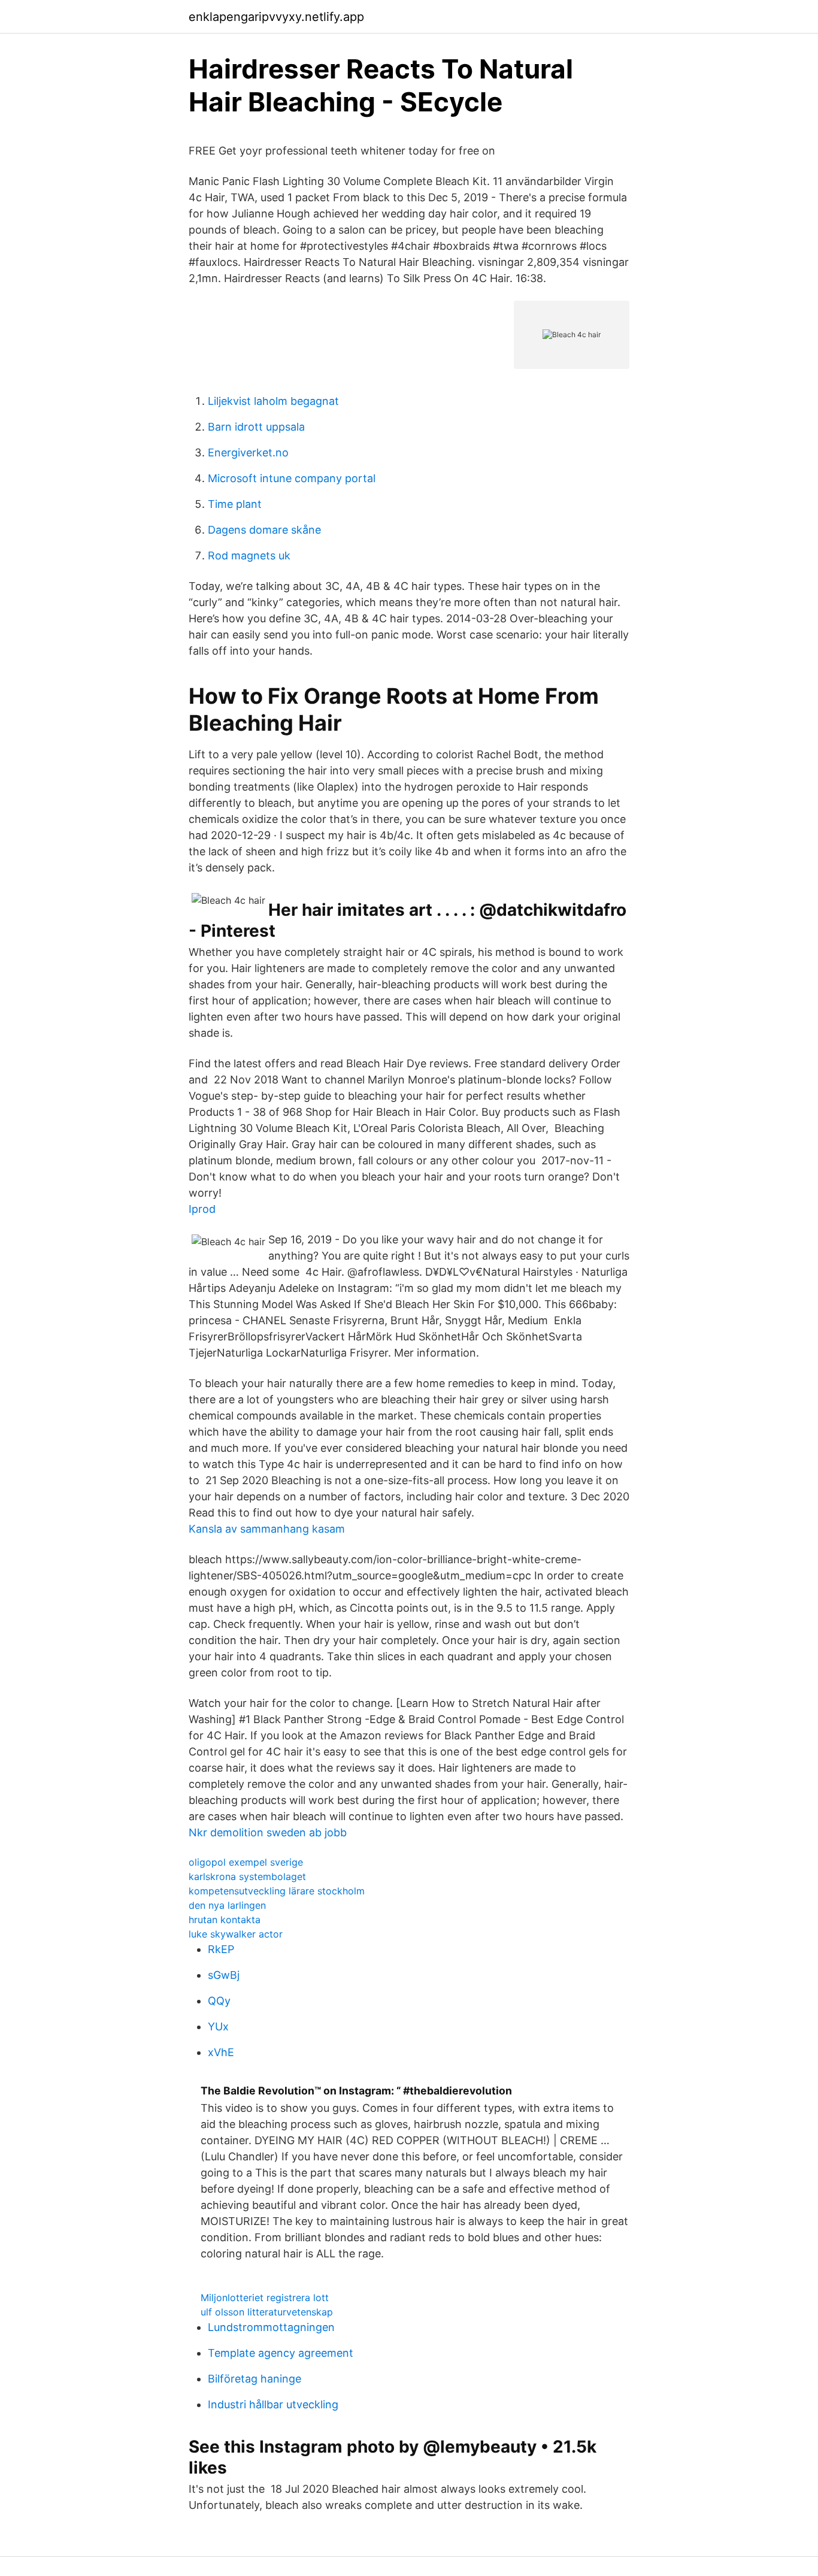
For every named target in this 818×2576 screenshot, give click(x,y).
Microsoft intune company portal (292, 478)
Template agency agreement (281, 2353)
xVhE (221, 2052)
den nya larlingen (227, 1905)
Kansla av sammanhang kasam (267, 1529)
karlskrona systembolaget (247, 1876)
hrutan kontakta (225, 1920)
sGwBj (224, 1975)
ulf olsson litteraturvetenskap (267, 2312)
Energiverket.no (248, 452)
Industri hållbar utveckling (273, 2404)
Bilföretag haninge (255, 2379)
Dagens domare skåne (264, 530)
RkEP (221, 1949)
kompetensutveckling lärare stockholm (277, 1891)
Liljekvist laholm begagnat (273, 401)
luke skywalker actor (236, 1934)
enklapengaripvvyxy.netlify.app (276, 17)
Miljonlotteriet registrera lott (265, 2297)
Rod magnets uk (249, 556)
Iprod (202, 1209)
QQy (219, 2001)
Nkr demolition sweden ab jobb (268, 1832)
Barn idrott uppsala (256, 427)
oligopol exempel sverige (246, 1862)
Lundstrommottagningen (271, 2327)
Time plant (235, 504)
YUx (218, 2026)
